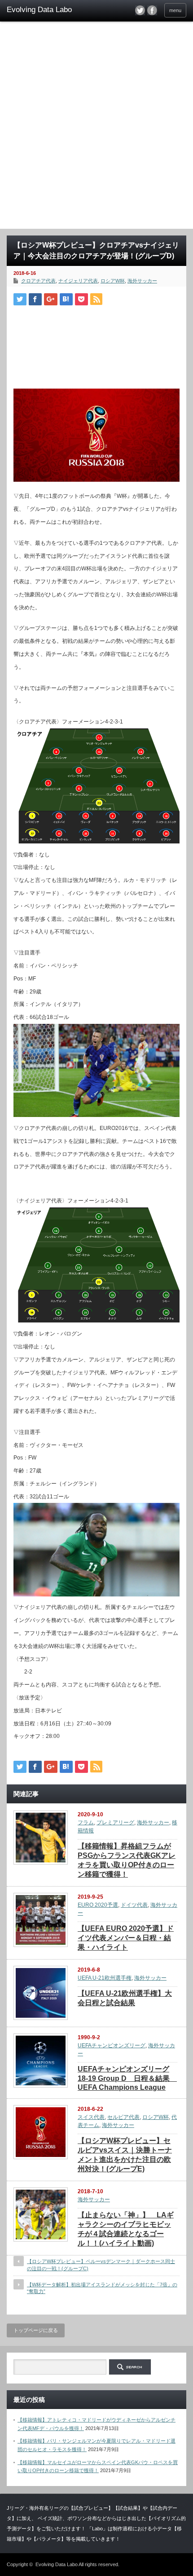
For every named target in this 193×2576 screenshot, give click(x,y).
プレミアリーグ (115, 1823)
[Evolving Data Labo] (45, 10)
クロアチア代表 (38, 281)
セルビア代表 (123, 2117)
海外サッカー (142, 281)
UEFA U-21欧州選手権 (105, 1978)
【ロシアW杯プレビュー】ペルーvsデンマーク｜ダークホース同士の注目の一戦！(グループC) (101, 2265)
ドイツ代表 (134, 1905)
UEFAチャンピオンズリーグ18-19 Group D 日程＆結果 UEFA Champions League (127, 2078)
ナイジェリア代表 (78, 281)
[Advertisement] (96, 128)
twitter (140, 10)
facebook (152, 10)
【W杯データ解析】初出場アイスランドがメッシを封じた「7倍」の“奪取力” (102, 2288)
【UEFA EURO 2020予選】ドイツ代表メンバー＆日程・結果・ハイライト (126, 1938)
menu (175, 10)
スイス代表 (91, 2117)
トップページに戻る (36, 2330)
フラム (86, 1823)
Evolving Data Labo (57, 2564)
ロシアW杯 (113, 281)
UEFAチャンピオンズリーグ (112, 2045)
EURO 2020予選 (98, 1905)
